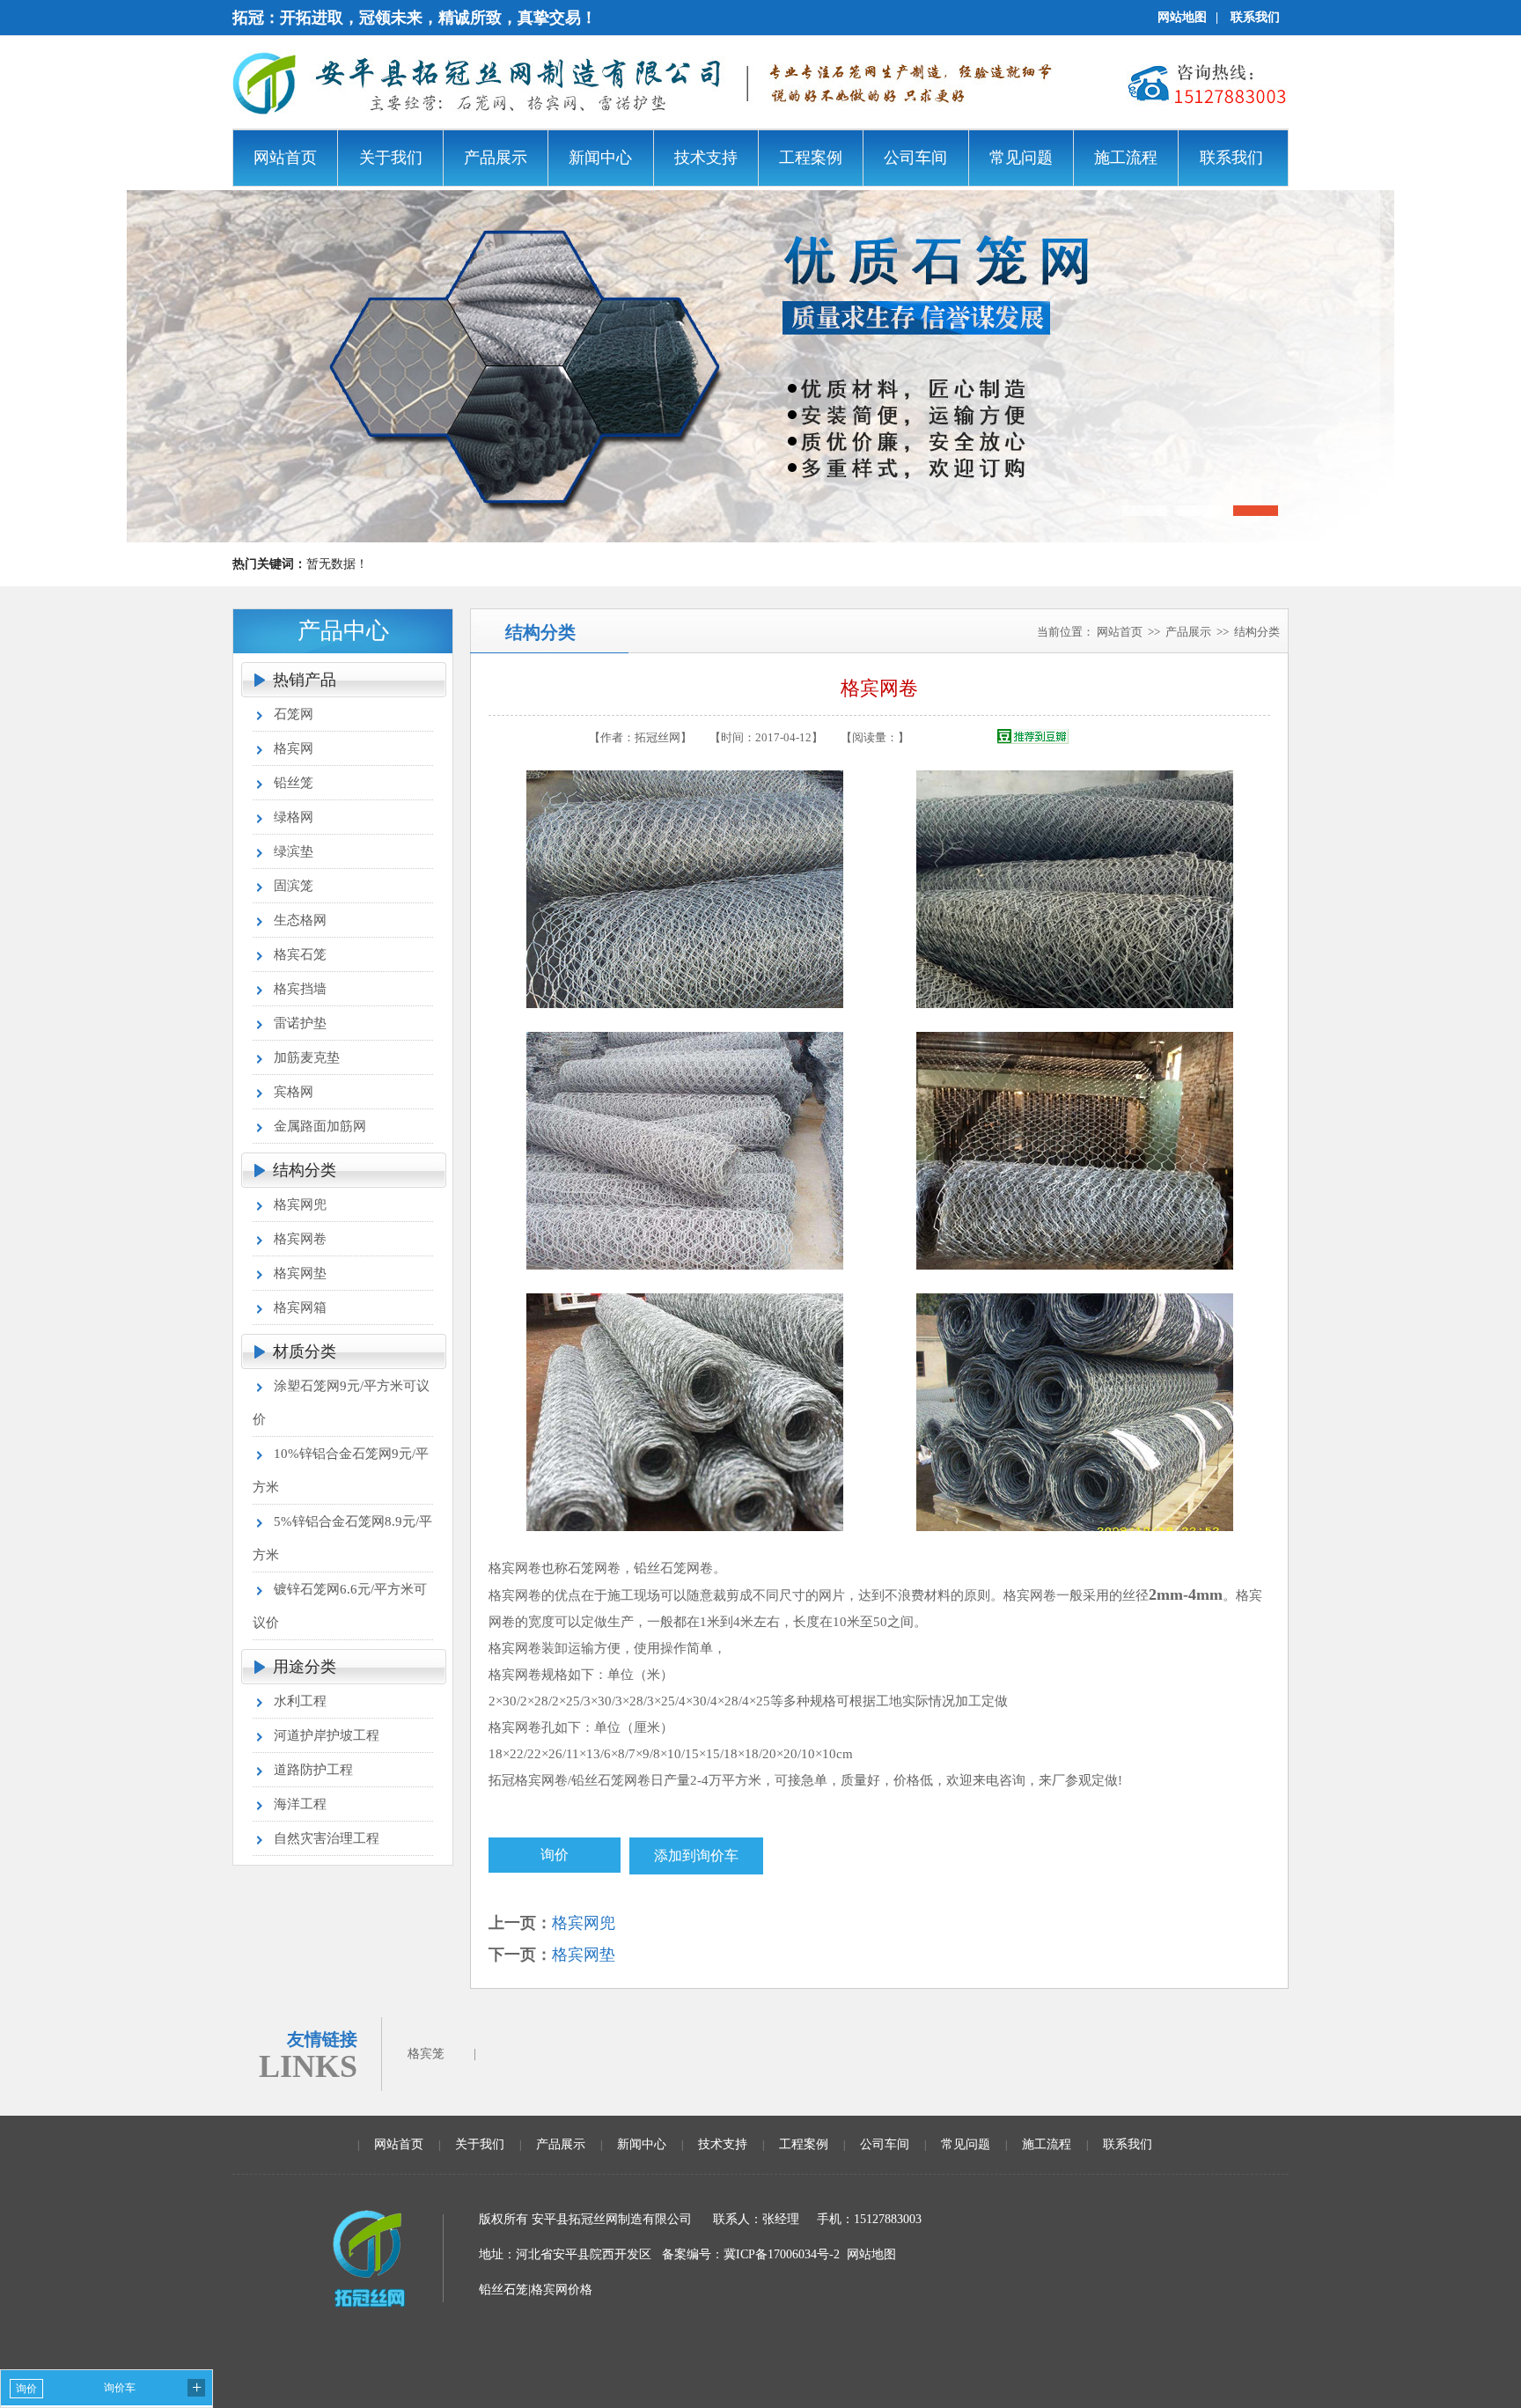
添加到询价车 (696, 1856)
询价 (555, 1855)
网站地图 (1182, 17)
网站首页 (1120, 632)
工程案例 (804, 2144)
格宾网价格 (562, 2290)
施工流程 (1047, 2144)
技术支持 (723, 2144)
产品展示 (1188, 632)
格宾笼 (426, 2054)
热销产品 (305, 680)
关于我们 (480, 2144)
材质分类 (305, 1351)
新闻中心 (642, 2144)
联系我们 (1255, 17)
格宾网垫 (584, 1955)
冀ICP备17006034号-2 (782, 2254)
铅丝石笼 (503, 2290)
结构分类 (305, 1170)
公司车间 (885, 2144)
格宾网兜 (584, 1923)
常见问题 (966, 2144)
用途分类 (305, 1667)
